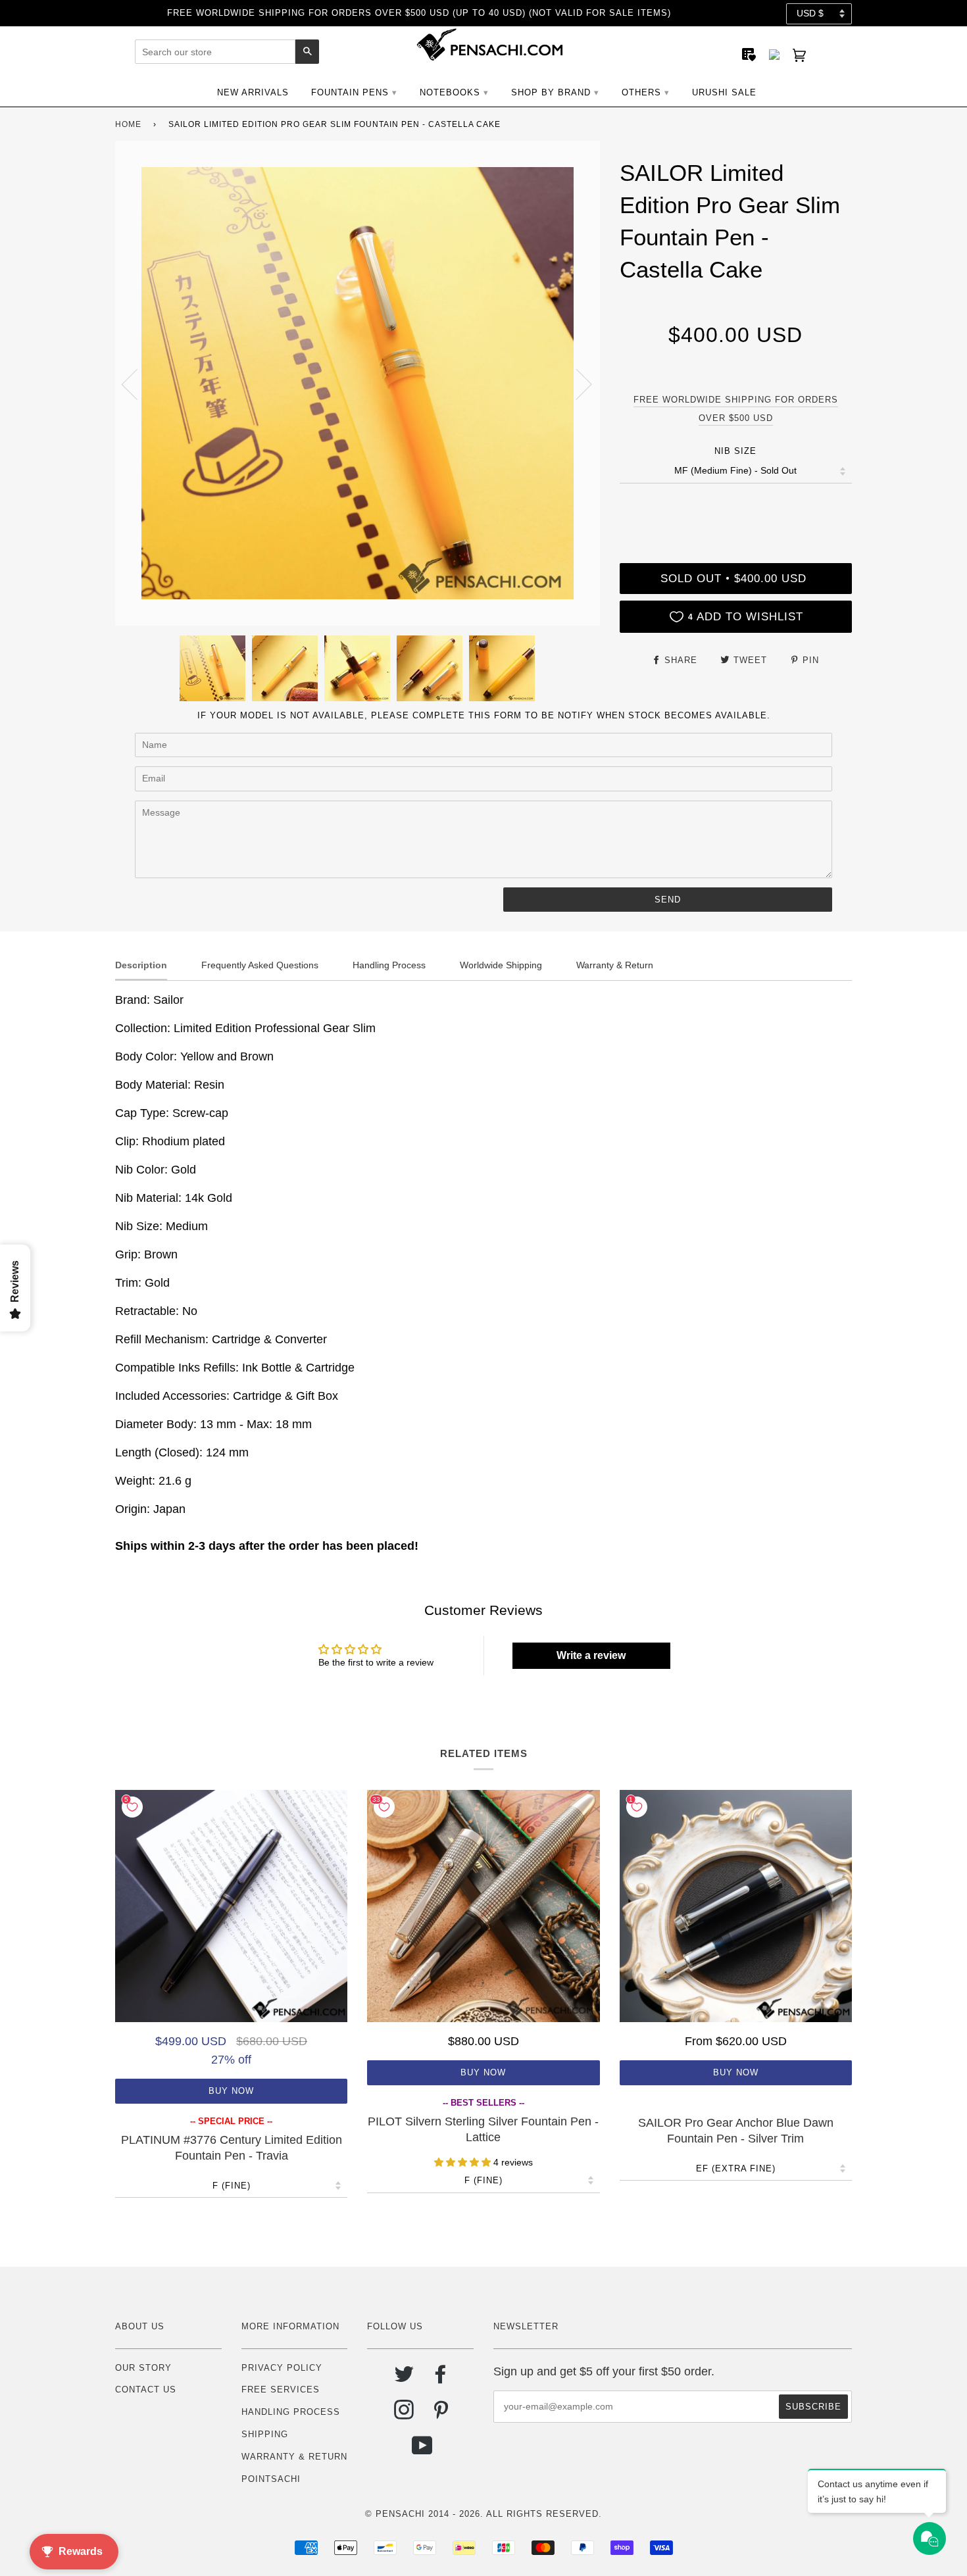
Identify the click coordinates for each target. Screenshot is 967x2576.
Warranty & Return (294, 2457)
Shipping (265, 2434)
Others (641, 92)
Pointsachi (271, 2479)
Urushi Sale (724, 92)
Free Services (281, 2390)
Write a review (591, 1655)
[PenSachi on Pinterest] (441, 2415)
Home (128, 124)
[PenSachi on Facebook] (441, 2379)
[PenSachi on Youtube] (423, 2451)
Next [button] (576, 384)
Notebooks (450, 92)
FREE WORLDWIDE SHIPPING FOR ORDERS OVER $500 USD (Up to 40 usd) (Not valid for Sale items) (419, 13)
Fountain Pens (350, 92)
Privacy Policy (282, 2368)
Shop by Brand (551, 92)
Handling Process (291, 2412)
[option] (358, 383)
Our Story (143, 2368)
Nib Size (735, 451)
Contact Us (146, 2390)
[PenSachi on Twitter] (404, 2379)
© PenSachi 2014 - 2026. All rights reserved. (484, 2514)
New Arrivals (253, 92)
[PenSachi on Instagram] (404, 2415)
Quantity (735, 509)
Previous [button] (137, 384)
